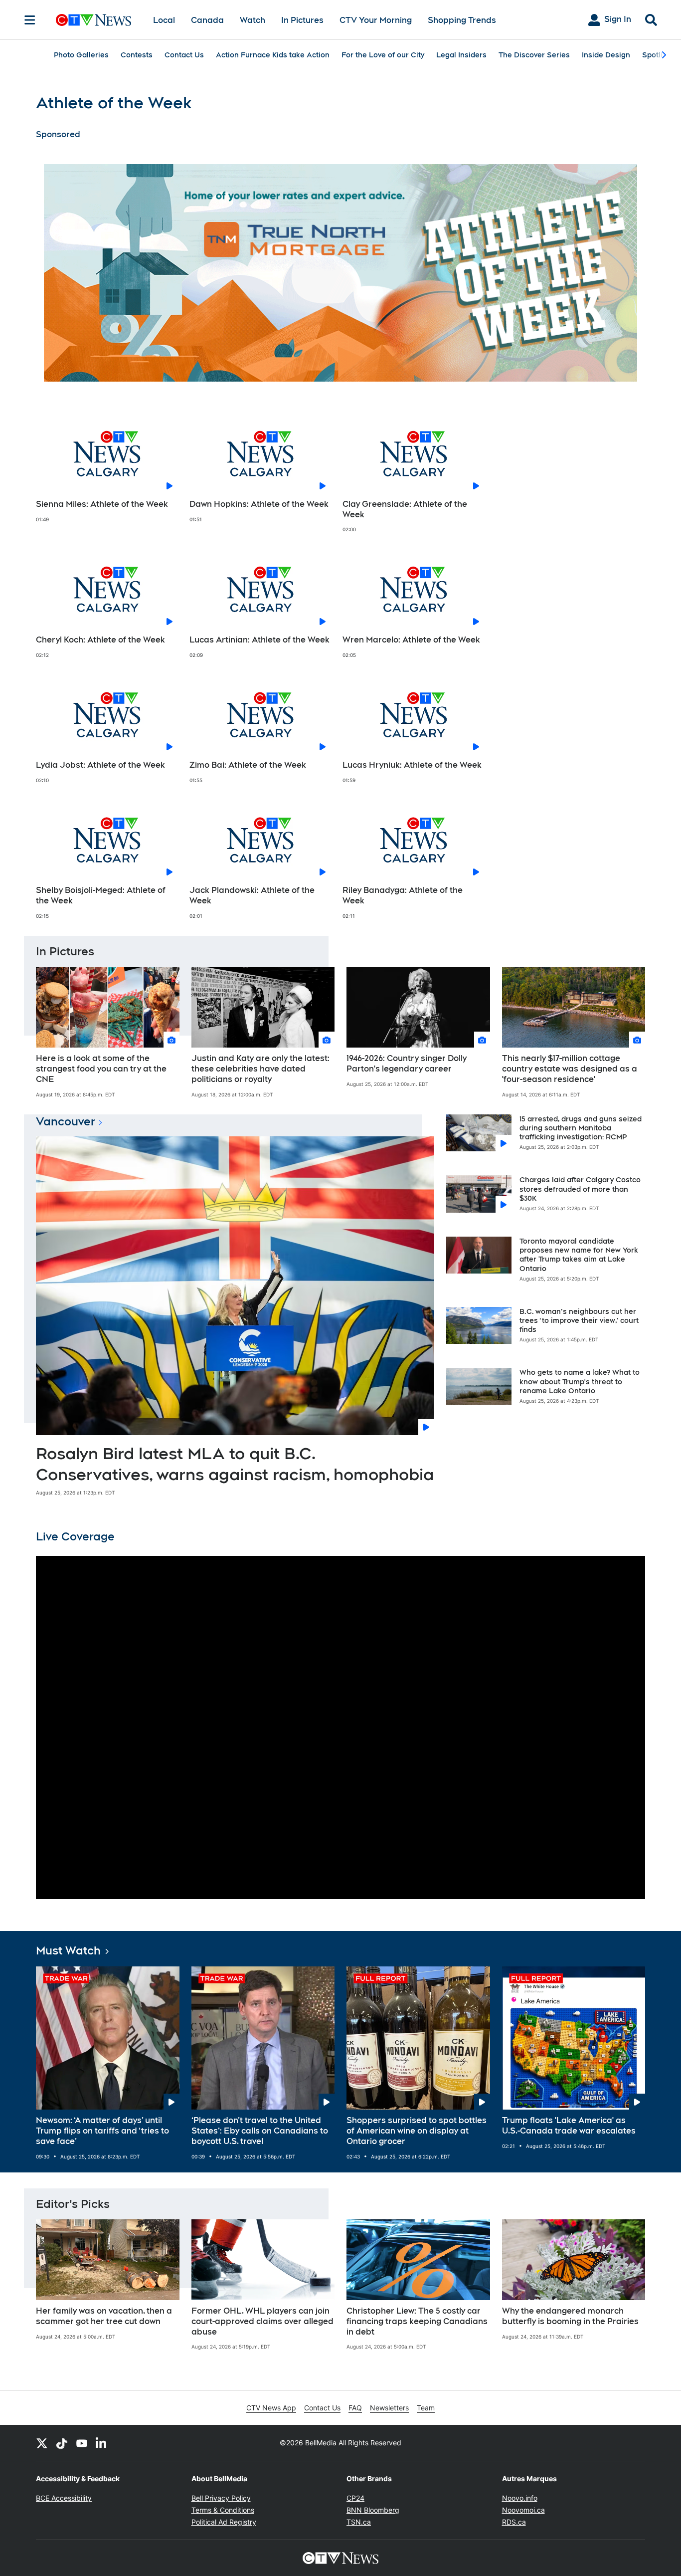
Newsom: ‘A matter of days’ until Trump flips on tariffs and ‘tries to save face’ (102, 2131)
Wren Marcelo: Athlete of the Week (411, 640)
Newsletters (389, 2408)
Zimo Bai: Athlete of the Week (248, 765)
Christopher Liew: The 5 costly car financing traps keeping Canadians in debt (417, 2321)
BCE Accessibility (64, 2498)
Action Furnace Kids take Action (273, 55)
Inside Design (606, 55)
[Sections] (30, 20)
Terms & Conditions (223, 2510)
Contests (137, 55)
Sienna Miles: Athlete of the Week (102, 504)
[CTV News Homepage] (93, 20)
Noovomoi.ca (523, 2510)
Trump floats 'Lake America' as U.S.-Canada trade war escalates (569, 2126)
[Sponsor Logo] (340, 273)
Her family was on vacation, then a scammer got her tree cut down (104, 2316)
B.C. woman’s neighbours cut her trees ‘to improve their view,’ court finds (579, 1320)
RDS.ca (514, 2522)
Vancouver (66, 1121)
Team (426, 2408)
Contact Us (184, 55)
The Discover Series (534, 55)
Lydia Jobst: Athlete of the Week (100, 765)
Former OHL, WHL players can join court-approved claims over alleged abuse (262, 2321)
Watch (253, 20)
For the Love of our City (383, 55)
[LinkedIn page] (102, 2443)
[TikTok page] (62, 2443)
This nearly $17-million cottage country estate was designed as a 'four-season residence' (570, 1069)
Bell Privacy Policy (221, 2498)
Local (164, 20)
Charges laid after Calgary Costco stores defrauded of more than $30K (580, 1189)
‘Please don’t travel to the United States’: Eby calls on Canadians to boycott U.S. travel (260, 2131)
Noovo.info (520, 2498)
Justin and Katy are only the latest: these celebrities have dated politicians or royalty (260, 1069)
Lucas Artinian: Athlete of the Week (259, 640)
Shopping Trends (462, 20)
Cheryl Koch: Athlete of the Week (100, 640)
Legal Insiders (461, 55)
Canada (207, 20)
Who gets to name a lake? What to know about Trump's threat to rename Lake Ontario (580, 1381)
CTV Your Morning (376, 20)
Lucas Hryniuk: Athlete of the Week (412, 765)
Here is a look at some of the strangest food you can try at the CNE (101, 1069)
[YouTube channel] (82, 2443)
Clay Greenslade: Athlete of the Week (405, 509)
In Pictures (302, 20)
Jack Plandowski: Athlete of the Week (252, 895)
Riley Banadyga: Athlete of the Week (403, 895)
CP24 (355, 2498)
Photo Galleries (81, 55)
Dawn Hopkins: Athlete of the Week (259, 504)
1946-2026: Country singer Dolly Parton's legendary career (407, 1064)
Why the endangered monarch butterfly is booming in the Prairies (570, 2316)
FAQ (355, 2408)
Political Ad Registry (224, 2522)
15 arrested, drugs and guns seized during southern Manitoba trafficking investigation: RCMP (581, 1128)
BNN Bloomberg (373, 2510)
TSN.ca (359, 2522)
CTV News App (271, 2408)
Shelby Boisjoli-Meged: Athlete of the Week (101, 895)
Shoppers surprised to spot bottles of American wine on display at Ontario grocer (417, 2131)
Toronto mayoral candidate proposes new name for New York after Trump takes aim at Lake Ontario (579, 1255)
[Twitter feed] (42, 2443)
